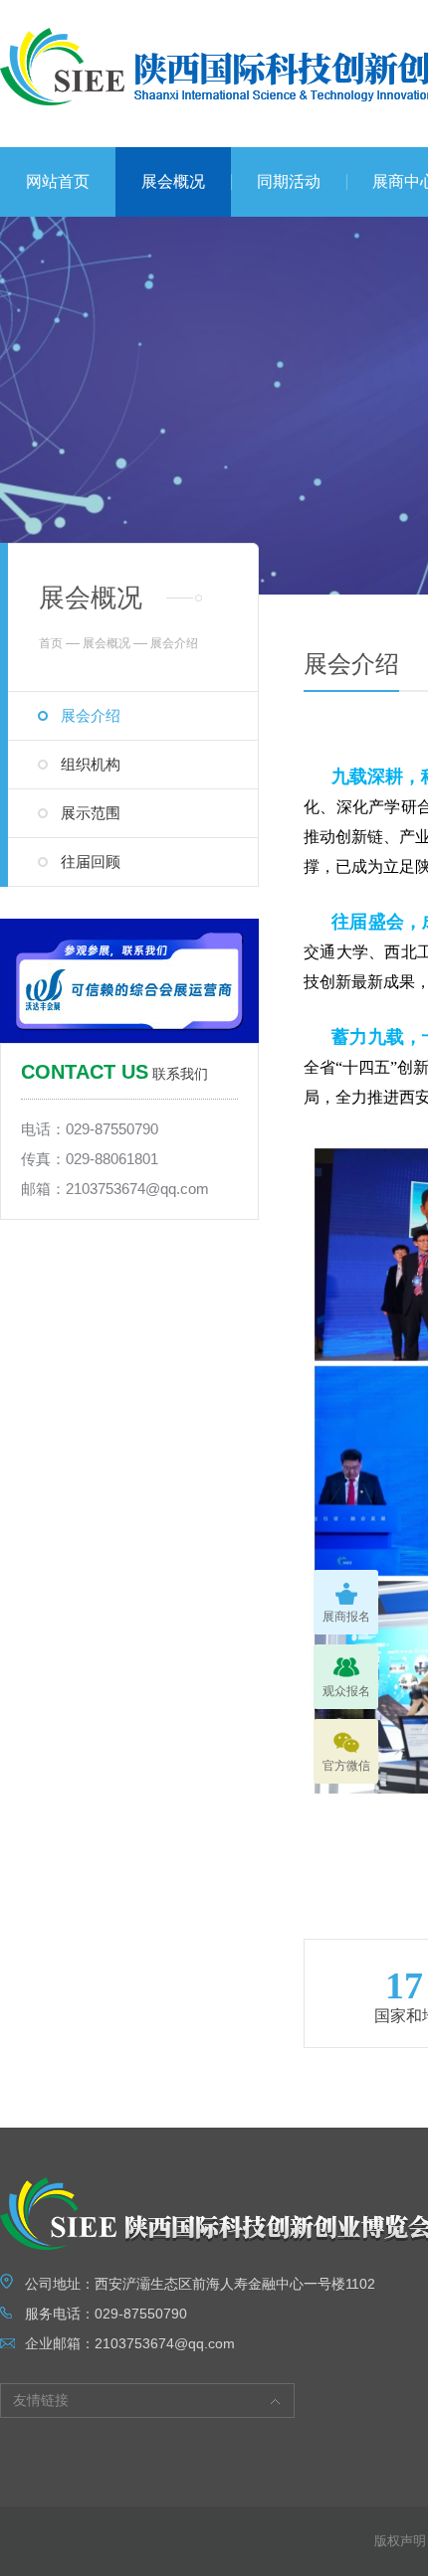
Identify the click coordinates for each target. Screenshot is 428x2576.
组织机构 (91, 764)
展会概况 (173, 181)
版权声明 (400, 2541)
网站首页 (58, 181)
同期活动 (289, 181)
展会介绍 (91, 715)
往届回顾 (91, 861)
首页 (51, 643)
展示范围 (91, 813)
